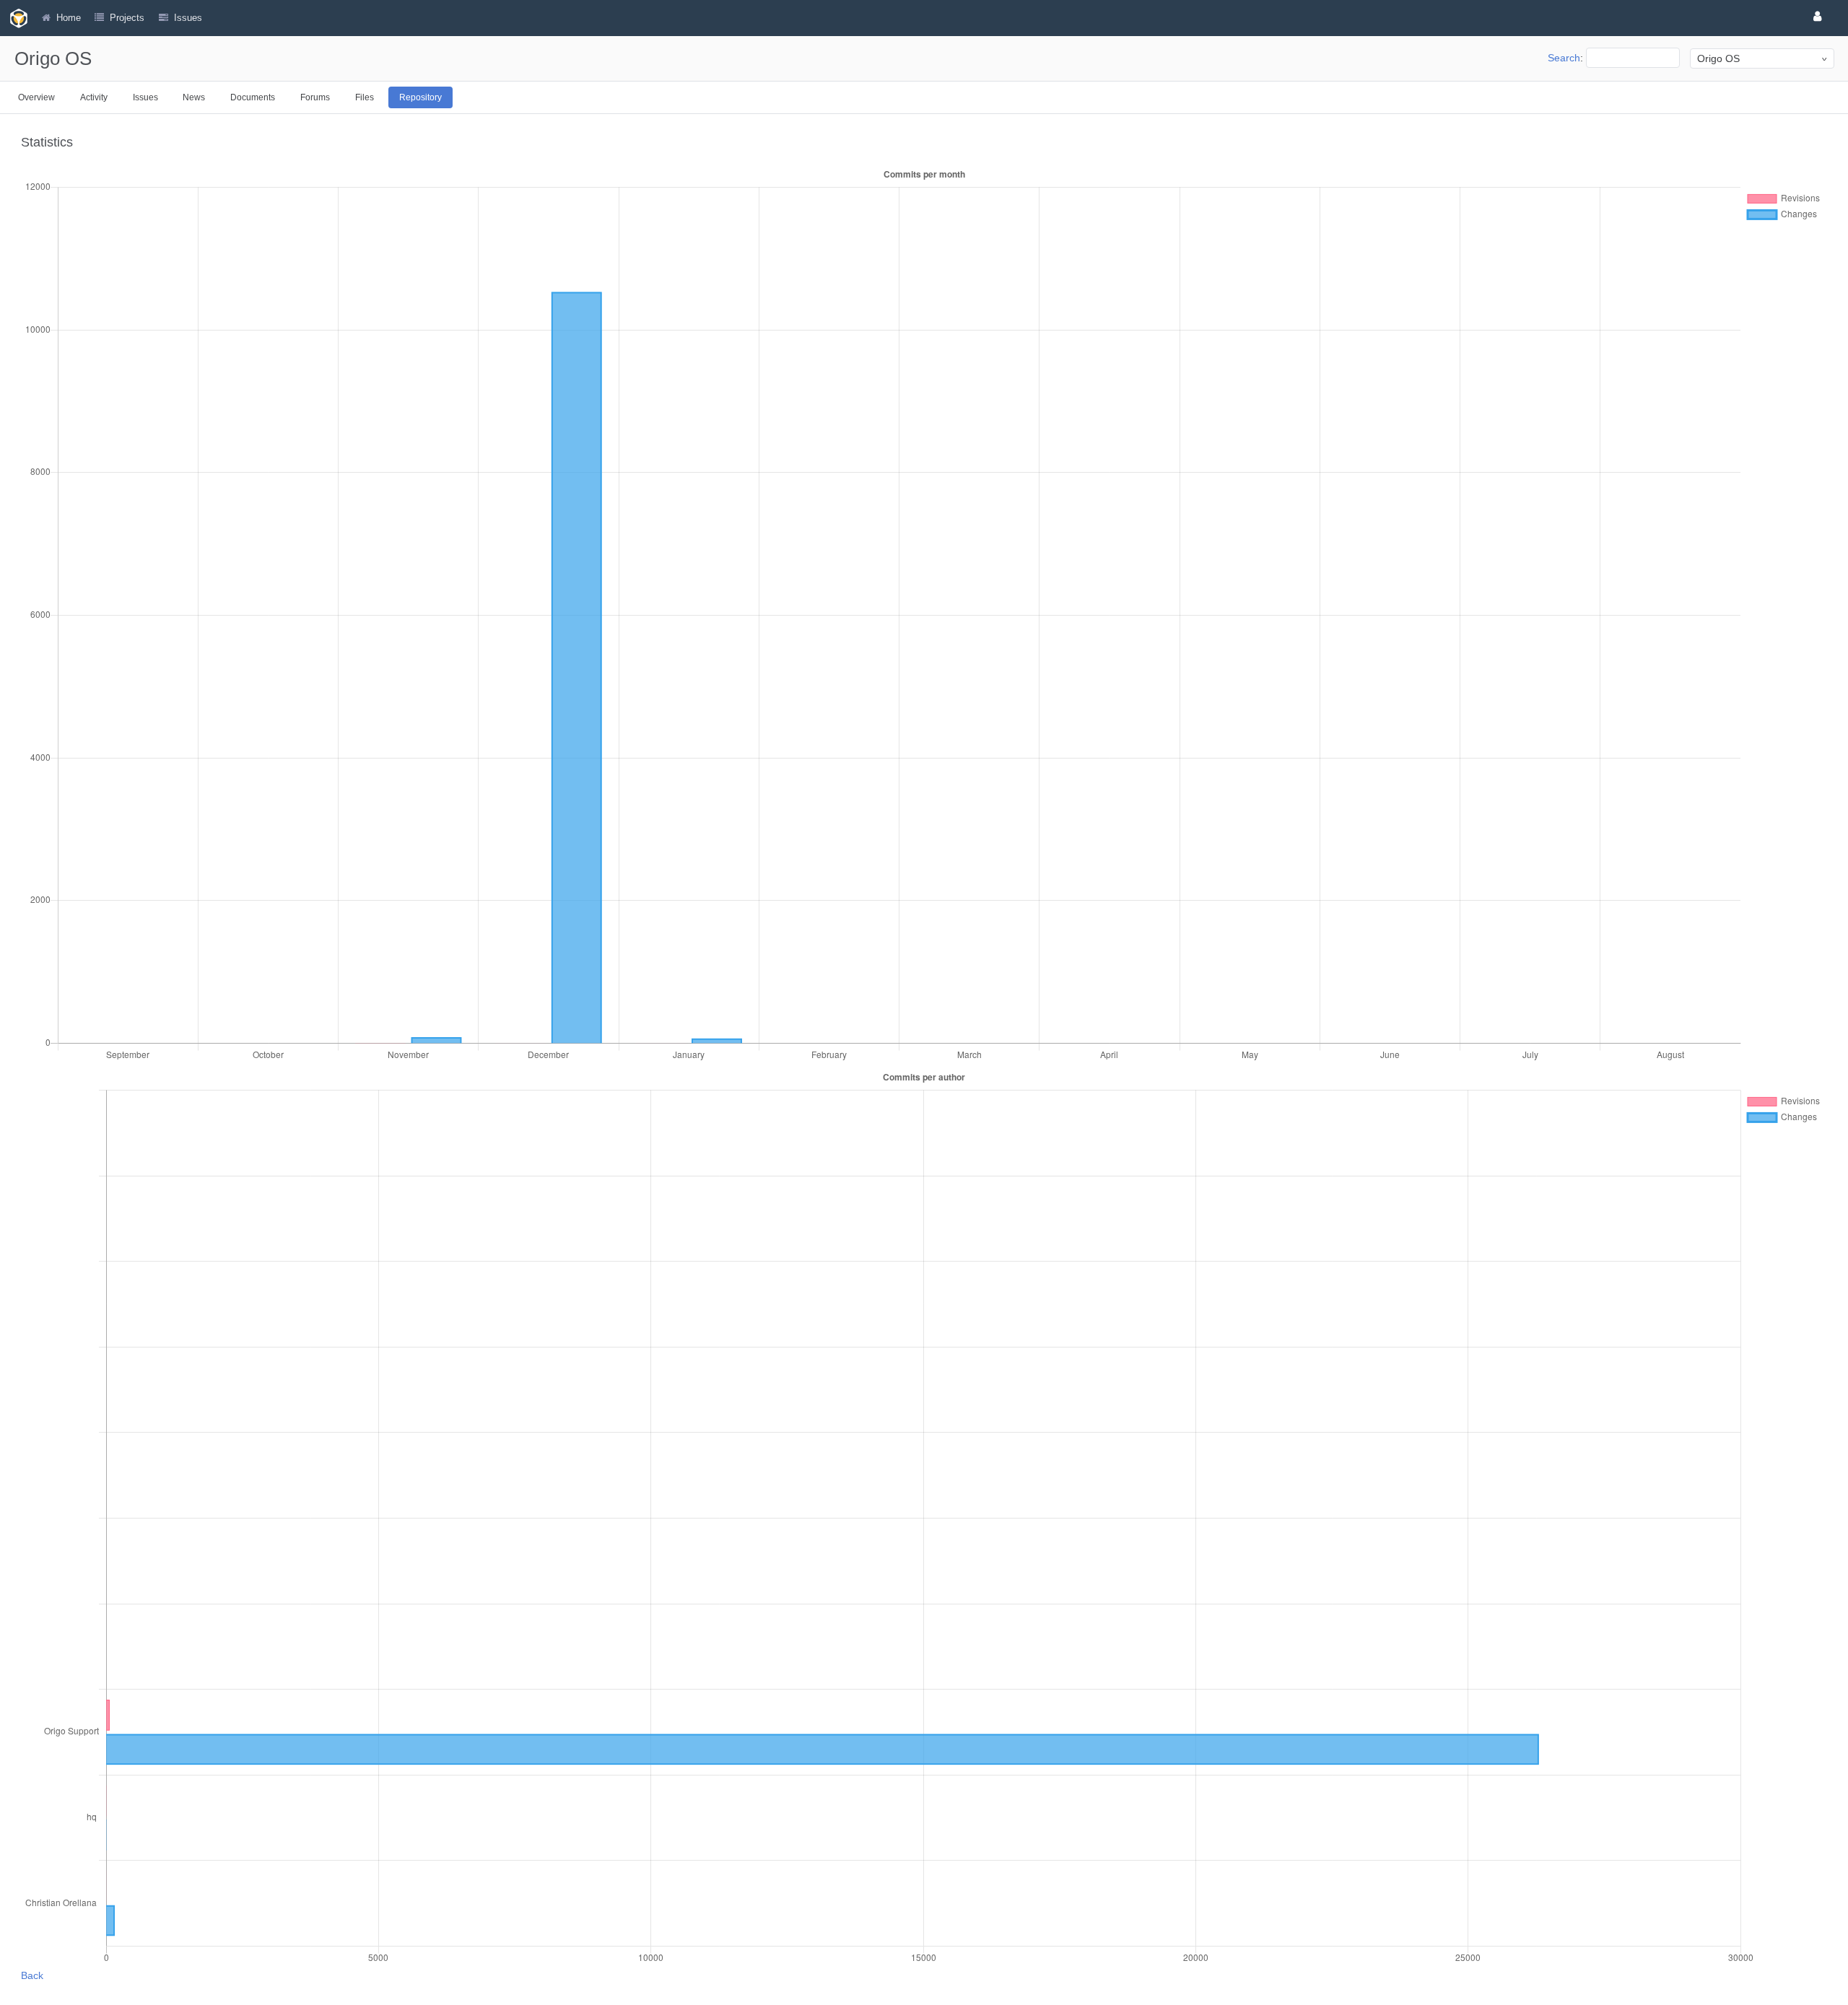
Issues (145, 97)
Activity (94, 97)
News (194, 97)
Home (69, 18)
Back (32, 1975)
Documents (253, 97)
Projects (127, 18)
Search (1564, 58)
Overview (36, 97)
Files (365, 97)
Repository (420, 97)
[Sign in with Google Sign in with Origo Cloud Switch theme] (1820, 16)
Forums (315, 97)
